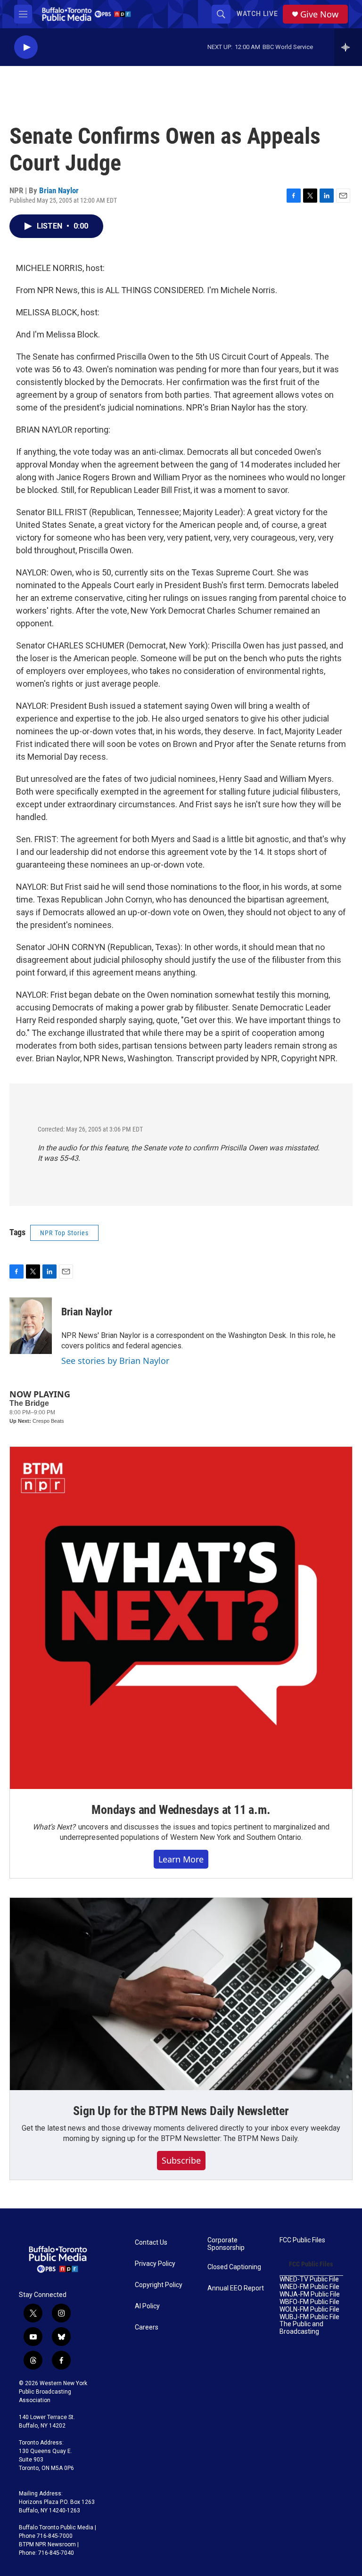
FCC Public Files (302, 2240)
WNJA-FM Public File (310, 2294)
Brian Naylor (59, 190)
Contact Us (151, 2243)
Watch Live (257, 14)
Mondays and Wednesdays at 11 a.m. (181, 1810)
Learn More (181, 1859)
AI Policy (147, 2306)
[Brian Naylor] (31, 1326)
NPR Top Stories (64, 1233)
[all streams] (348, 47)
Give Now (319, 14)
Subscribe (181, 2160)
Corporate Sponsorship (226, 2244)
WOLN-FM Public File (309, 2309)
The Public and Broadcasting (301, 2328)
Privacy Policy (155, 2264)
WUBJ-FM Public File (309, 2317)
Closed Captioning (234, 2267)
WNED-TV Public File (309, 2279)
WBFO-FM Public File (309, 2302)
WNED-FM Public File (309, 2287)
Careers (147, 2327)
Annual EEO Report (236, 2288)
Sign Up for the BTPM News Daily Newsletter (181, 2111)
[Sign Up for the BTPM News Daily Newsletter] (181, 1994)
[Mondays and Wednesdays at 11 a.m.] (181, 1618)
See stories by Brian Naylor (115, 1361)
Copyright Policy (159, 2285)
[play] (26, 47)
